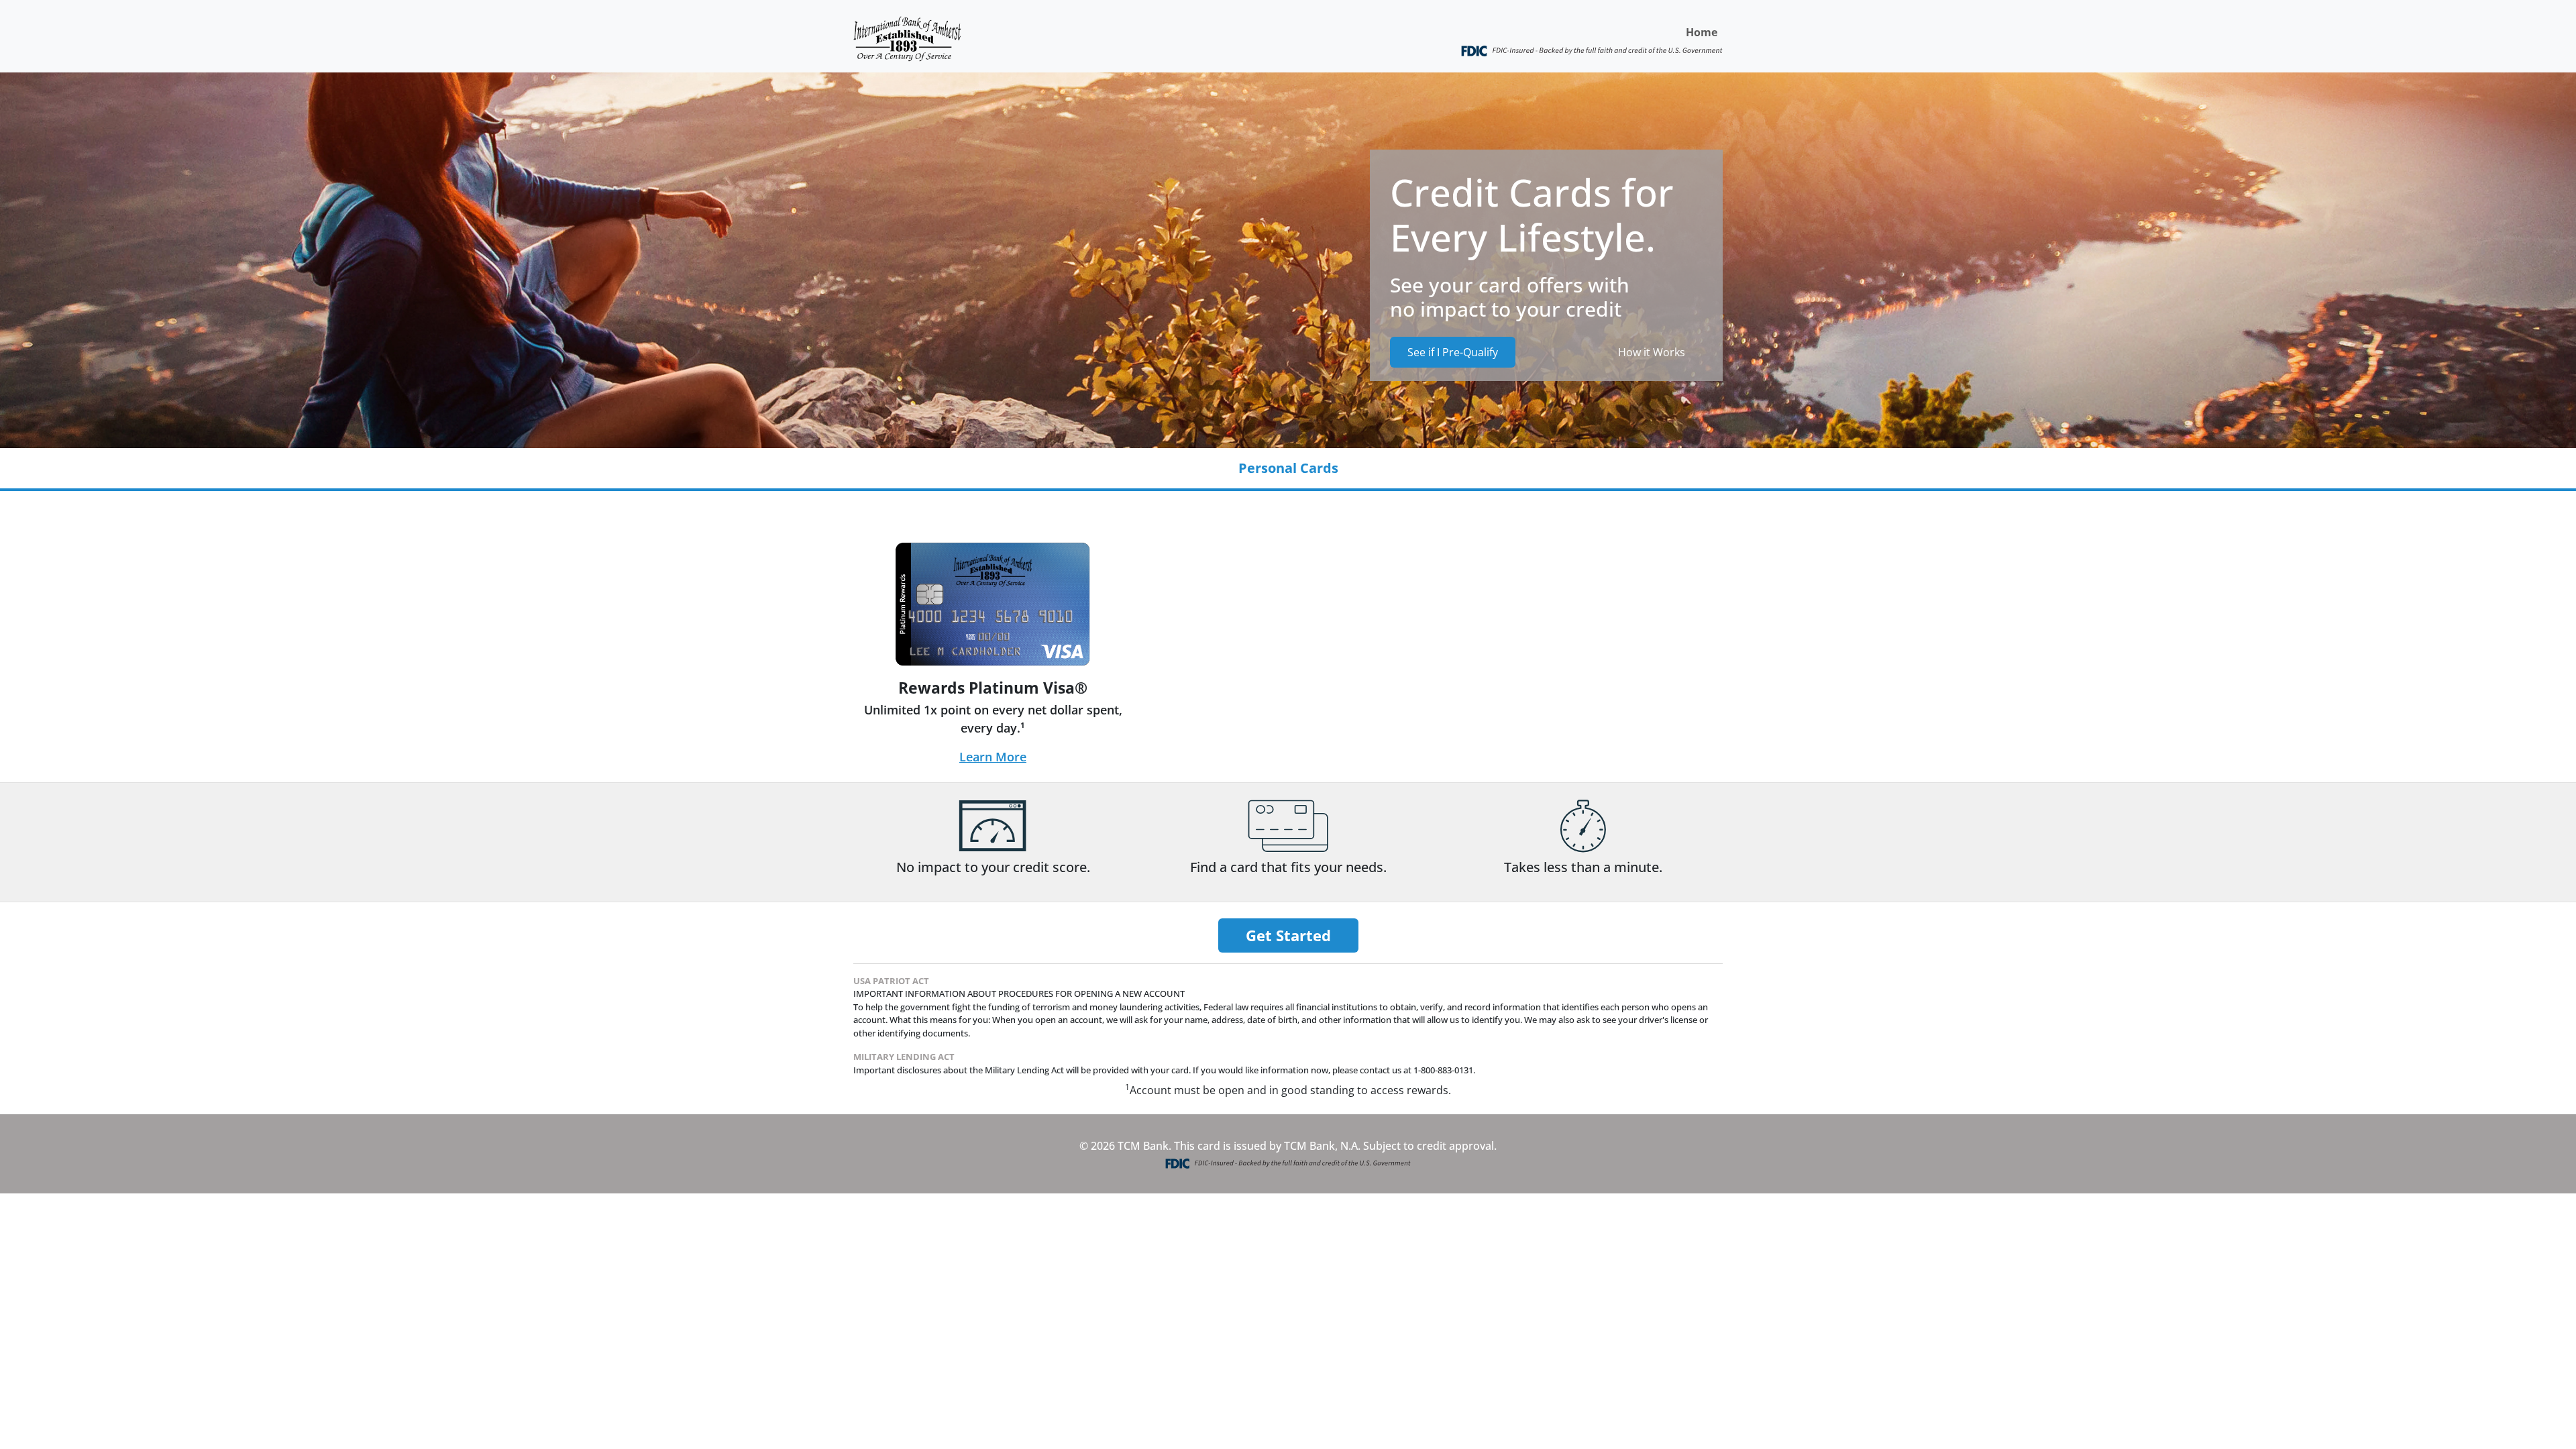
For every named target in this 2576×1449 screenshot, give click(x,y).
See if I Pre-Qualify (1453, 352)
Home (1702, 32)
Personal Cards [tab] (1288, 468)
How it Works (1652, 352)
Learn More (993, 757)
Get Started (1288, 935)
